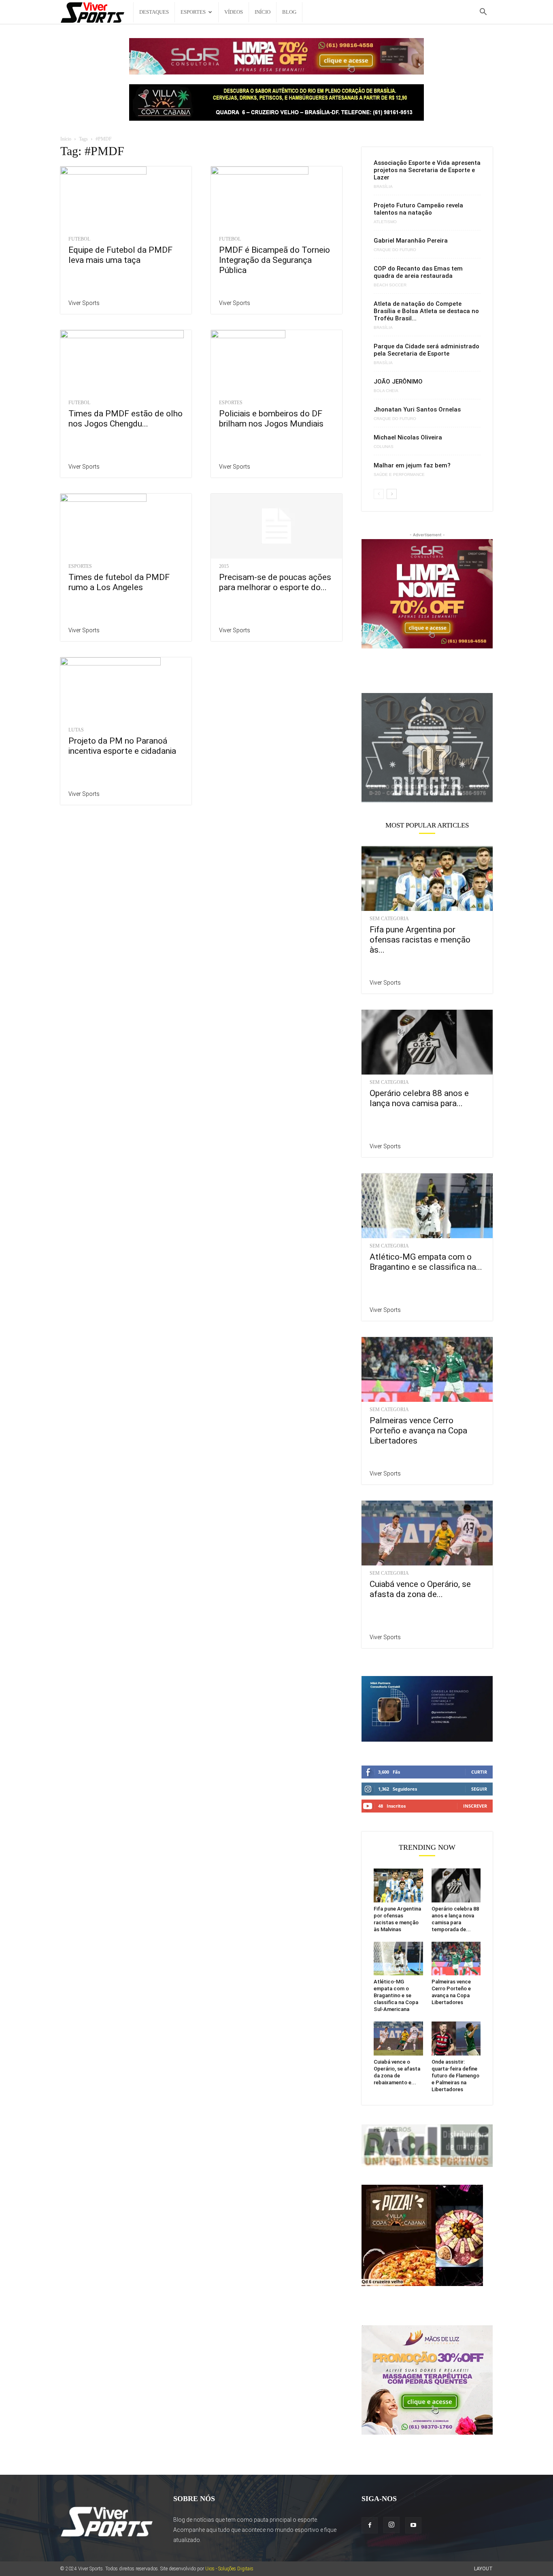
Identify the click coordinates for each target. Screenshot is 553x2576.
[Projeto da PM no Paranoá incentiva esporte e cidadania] (126, 690)
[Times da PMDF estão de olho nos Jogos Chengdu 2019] (126, 363)
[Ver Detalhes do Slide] (427, 747)
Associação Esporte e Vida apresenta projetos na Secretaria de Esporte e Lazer (427, 170)
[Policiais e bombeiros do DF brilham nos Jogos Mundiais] (276, 363)
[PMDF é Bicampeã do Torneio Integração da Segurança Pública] (276, 199)
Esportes (193, 12)
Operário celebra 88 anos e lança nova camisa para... (419, 1098)
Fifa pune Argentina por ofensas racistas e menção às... (420, 940)
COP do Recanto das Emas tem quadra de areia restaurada (418, 272)
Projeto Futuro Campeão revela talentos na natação (418, 209)
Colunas (384, 447)
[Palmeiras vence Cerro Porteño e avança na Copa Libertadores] (427, 1369)
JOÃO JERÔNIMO (398, 382)
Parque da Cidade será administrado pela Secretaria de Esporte (426, 350)
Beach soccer (390, 285)
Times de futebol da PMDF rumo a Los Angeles (119, 582)
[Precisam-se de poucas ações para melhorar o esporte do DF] (276, 526)
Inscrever (475, 1806)
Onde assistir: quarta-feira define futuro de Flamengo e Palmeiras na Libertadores (455, 2076)
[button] (483, 13)
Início (263, 12)
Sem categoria (389, 919)
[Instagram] (391, 2525)
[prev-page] (379, 494)
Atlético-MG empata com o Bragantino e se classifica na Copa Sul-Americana (396, 1995)
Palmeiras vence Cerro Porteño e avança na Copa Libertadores (418, 1431)
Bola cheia (386, 391)
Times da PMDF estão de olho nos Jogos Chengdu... (125, 419)
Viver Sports (84, 303)
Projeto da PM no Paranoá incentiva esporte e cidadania (122, 746)
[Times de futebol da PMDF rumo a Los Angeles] (126, 526)
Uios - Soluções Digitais (229, 2569)
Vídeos (234, 12)
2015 (224, 566)
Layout (483, 2569)
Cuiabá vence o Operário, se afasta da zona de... (420, 1589)
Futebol (79, 239)
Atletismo (385, 222)
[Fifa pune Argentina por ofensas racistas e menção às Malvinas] (427, 879)
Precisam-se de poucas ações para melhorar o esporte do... (275, 582)
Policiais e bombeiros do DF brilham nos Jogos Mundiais (271, 419)
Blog (289, 12)
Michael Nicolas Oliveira (408, 437)
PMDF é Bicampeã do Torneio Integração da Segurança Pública (274, 260)
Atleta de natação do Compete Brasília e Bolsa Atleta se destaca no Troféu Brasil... (426, 311)
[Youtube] (413, 2525)
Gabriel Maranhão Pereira (411, 241)
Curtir (479, 1772)
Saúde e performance (399, 475)
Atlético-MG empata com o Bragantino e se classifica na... (426, 1262)
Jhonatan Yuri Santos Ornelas (417, 409)
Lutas (76, 730)
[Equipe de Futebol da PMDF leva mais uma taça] (126, 199)
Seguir (479, 1789)
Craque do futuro (395, 250)
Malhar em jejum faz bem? (412, 465)
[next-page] (392, 494)
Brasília (383, 187)
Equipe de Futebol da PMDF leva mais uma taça (120, 255)
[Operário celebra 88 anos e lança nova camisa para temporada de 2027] (427, 1042)
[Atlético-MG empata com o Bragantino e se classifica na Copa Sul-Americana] (427, 1206)
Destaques (154, 12)
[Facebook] (370, 2525)
